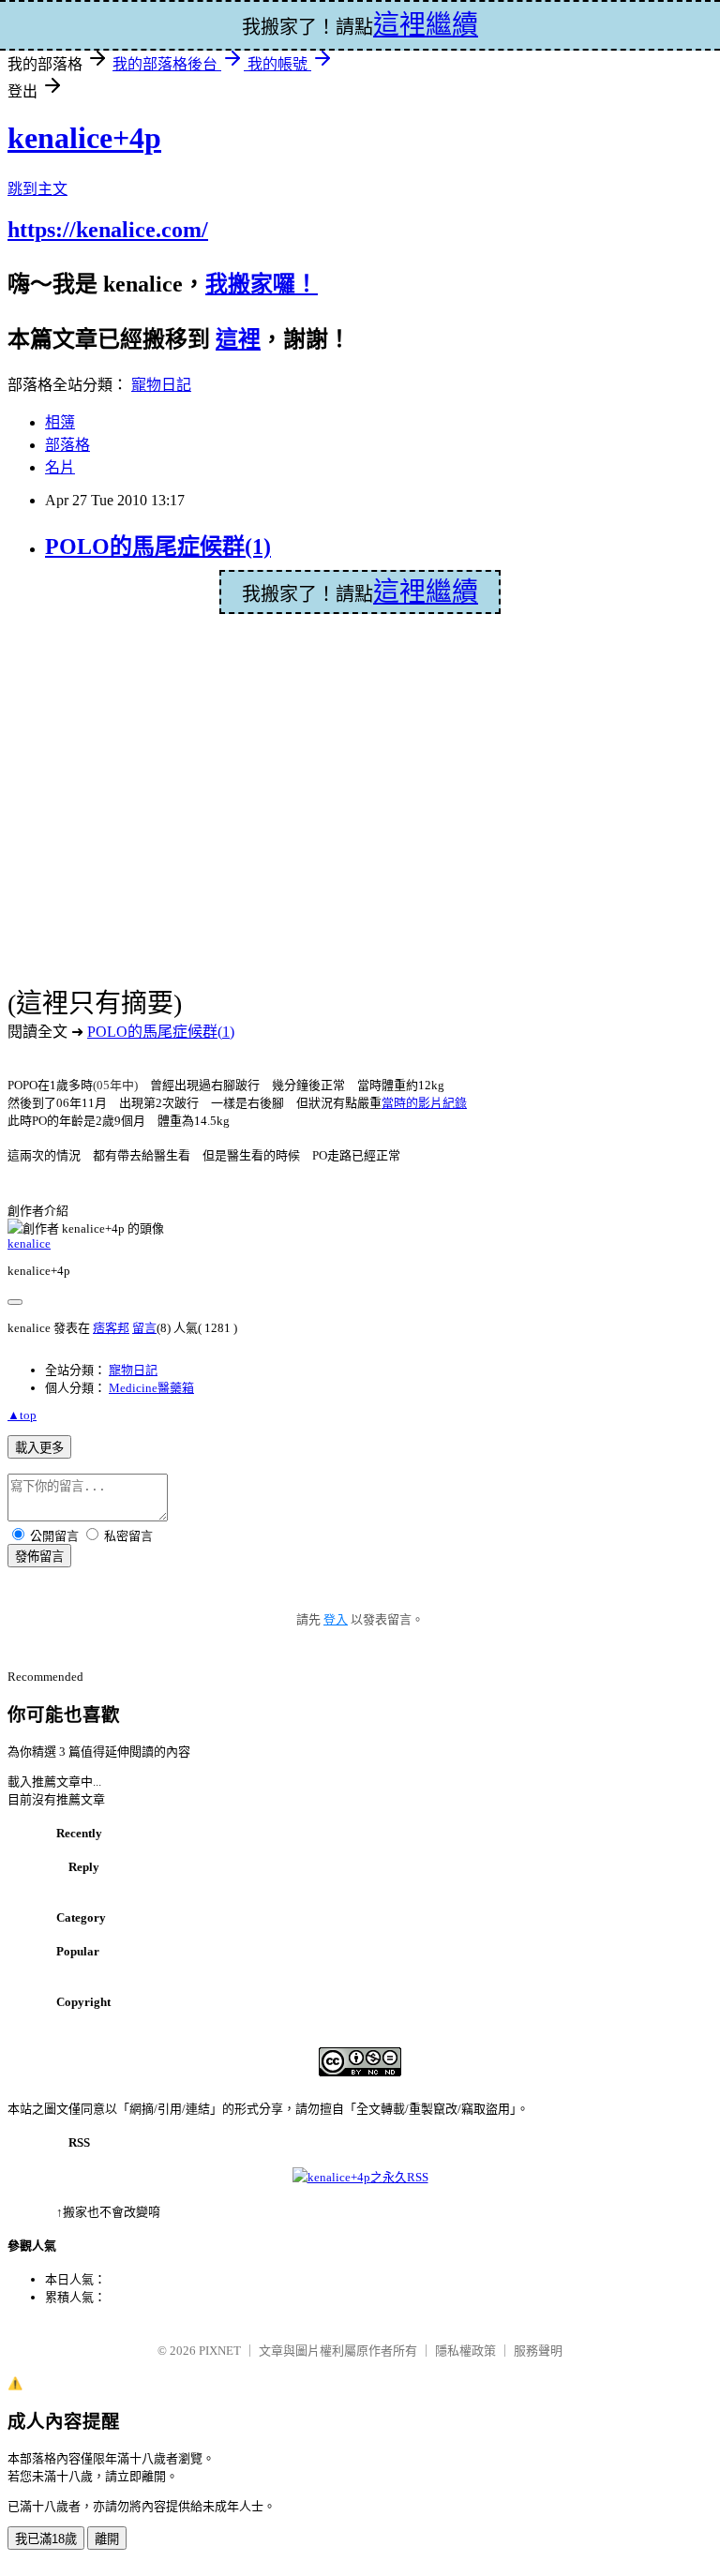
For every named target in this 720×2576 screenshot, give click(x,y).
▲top (22, 1415)
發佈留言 (39, 1557)
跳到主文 (37, 189)
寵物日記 (161, 385)
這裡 (238, 339)
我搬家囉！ (262, 284)
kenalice (29, 1243)
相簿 (60, 422)
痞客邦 (111, 1328)
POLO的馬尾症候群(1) (158, 547)
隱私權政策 (465, 2351)
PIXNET (220, 2351)
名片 (60, 467)
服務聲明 (538, 2351)
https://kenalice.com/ (108, 230)
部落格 (67, 445)
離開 (107, 2539)
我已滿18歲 (46, 2539)
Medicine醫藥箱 (151, 1388)
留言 (144, 1328)
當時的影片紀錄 (424, 1103)
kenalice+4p (84, 138)
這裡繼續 (426, 592)
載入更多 (39, 1448)
